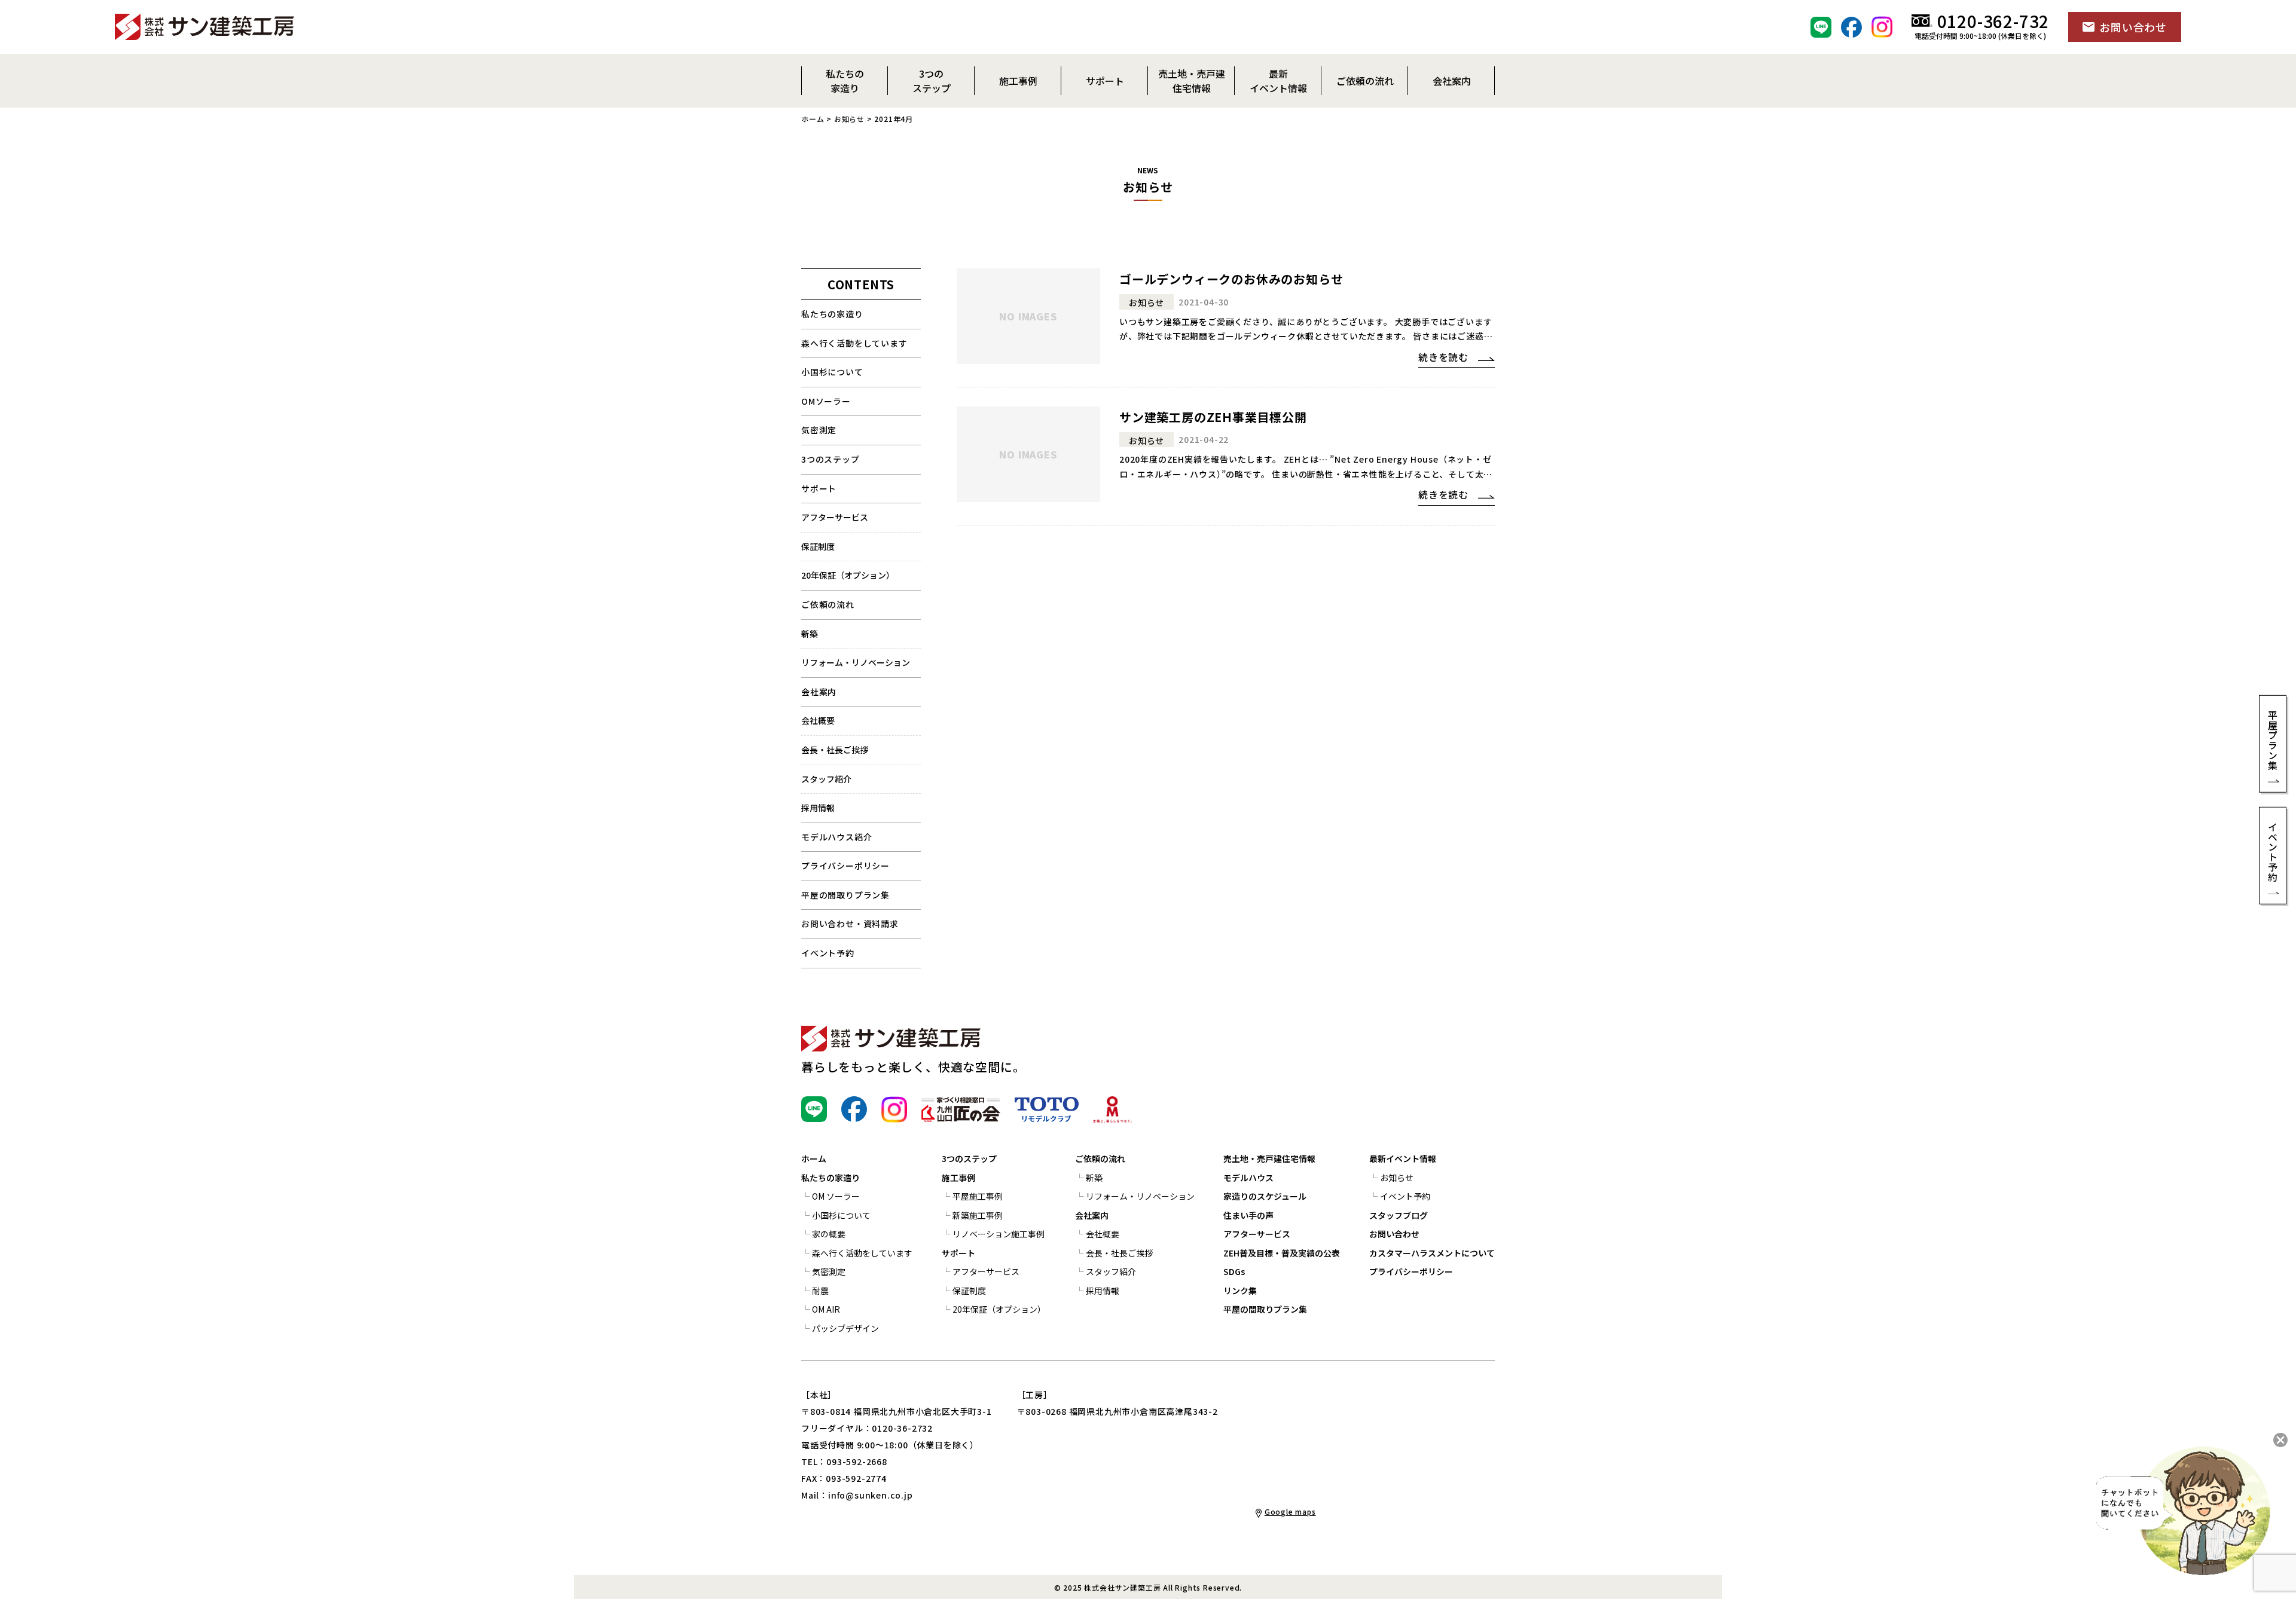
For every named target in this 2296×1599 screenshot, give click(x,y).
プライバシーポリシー (845, 866)
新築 (810, 634)
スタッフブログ (1399, 1215)
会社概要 (818, 720)
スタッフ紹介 (826, 779)
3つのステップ (831, 459)
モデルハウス (1248, 1178)
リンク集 (1240, 1291)
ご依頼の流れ (1100, 1158)
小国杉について (832, 372)
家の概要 (829, 1234)
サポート (819, 488)
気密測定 (819, 430)
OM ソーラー (836, 1196)
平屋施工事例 (978, 1196)
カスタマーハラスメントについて (1432, 1253)
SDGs (1234, 1271)
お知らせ (849, 119)
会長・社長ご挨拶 (835, 750)
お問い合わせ (1394, 1234)
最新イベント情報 (1403, 1158)
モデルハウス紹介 (836, 837)
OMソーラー (826, 401)
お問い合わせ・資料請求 (850, 924)
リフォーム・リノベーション (856, 662)
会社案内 (819, 692)
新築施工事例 (978, 1215)
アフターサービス (835, 517)
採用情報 (818, 808)
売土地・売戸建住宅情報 (1269, 1158)
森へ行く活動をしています (854, 343)
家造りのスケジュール (1265, 1196)
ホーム (813, 119)
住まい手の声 (1248, 1215)
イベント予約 (828, 953)
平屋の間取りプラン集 (845, 895)
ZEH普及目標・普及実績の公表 (1282, 1253)
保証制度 (818, 546)
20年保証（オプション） (848, 575)
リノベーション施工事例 (999, 1234)
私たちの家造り (832, 314)
